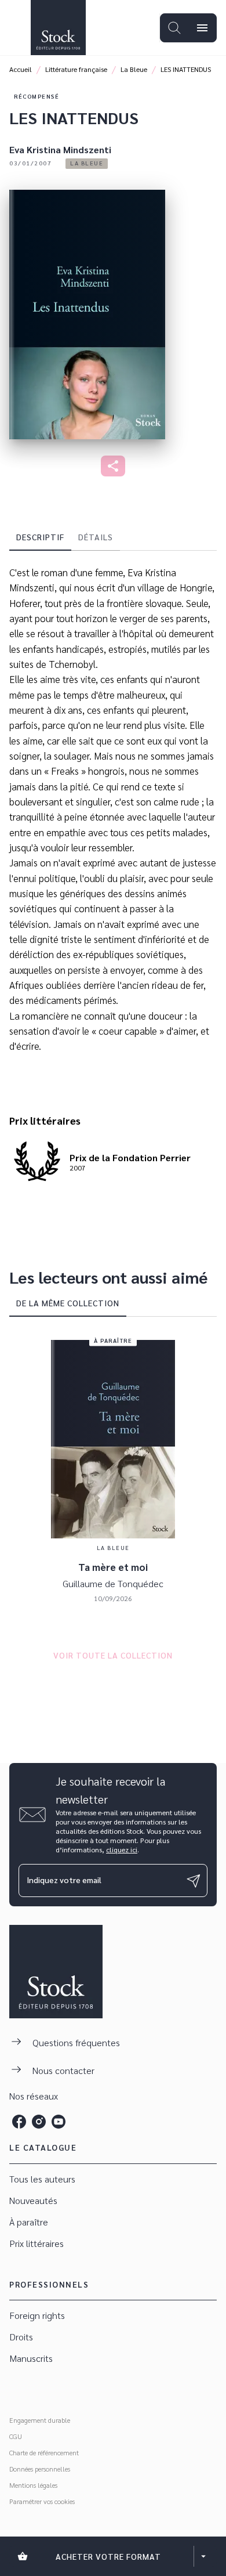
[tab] (40, 537)
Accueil (21, 69)
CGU (16, 2436)
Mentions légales (33, 2485)
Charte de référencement (44, 2452)
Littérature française (76, 69)
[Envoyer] (194, 1881)
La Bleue (134, 69)
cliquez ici (122, 1849)
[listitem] (19, 2122)
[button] (87, 164)
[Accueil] (58, 28)
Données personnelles (40, 2469)
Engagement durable (40, 2420)
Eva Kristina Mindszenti (60, 149)
